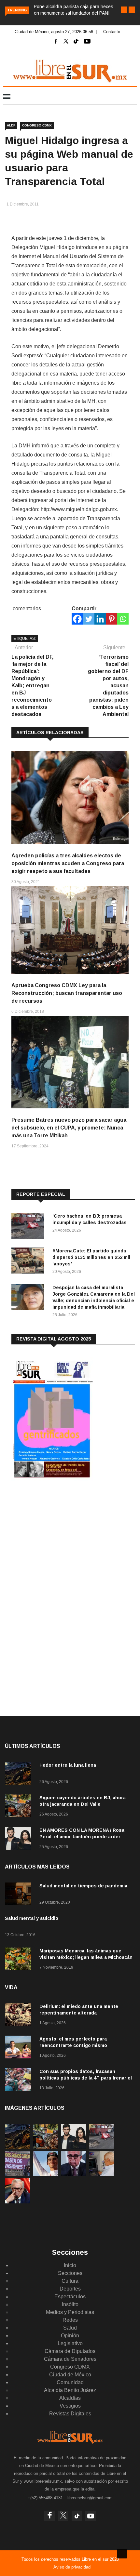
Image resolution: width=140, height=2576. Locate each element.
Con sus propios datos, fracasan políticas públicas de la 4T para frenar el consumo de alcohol (86, 2078)
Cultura (70, 2281)
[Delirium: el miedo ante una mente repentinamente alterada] (20, 2016)
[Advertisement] (60, 1537)
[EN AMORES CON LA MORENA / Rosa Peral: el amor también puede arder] (20, 1839)
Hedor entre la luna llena (68, 1765)
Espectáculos (70, 2297)
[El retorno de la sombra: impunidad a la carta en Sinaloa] (17, 2202)
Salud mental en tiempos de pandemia (83, 1886)
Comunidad (70, 2382)
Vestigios (70, 2406)
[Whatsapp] (123, 619)
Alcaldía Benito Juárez (70, 2390)
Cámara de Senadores (70, 2359)
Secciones (70, 2273)
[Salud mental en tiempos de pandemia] (20, 1895)
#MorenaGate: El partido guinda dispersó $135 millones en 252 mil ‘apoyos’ (91, 1257)
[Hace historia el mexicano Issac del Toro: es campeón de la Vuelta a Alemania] (45, 2174)
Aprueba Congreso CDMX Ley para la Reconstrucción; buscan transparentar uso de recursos (67, 993)
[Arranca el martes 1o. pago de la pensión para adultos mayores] (101, 2174)
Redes (70, 2320)
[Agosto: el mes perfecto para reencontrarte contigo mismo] (20, 2048)
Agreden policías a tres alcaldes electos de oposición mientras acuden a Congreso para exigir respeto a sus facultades (68, 863)
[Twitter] (89, 619)
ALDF (11, 125)
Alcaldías (70, 2398)
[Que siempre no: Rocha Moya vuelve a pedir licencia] (73, 2174)
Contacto (112, 32)
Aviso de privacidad (72, 2567)
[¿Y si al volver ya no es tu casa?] (17, 2174)
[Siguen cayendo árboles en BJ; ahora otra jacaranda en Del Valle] (20, 1807)
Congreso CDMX (37, 125)
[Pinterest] (112, 619)
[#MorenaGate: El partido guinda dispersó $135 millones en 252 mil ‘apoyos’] (29, 1262)
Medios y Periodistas (70, 2312)
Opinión (70, 2336)
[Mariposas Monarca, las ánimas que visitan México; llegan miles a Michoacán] (20, 1960)
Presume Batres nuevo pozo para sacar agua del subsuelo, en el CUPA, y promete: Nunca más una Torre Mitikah (69, 1128)
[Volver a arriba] (122, 2554)
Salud (70, 2328)
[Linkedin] (100, 619)
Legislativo (70, 2343)
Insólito (70, 2304)
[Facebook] (77, 619)
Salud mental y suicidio (32, 1918)
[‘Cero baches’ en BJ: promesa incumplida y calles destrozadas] (29, 1227)
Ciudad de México (70, 2375)
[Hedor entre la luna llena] (20, 1774)
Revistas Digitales (70, 2414)
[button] (124, 10)
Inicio (70, 2265)
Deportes (70, 2289)
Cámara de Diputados (70, 2351)
